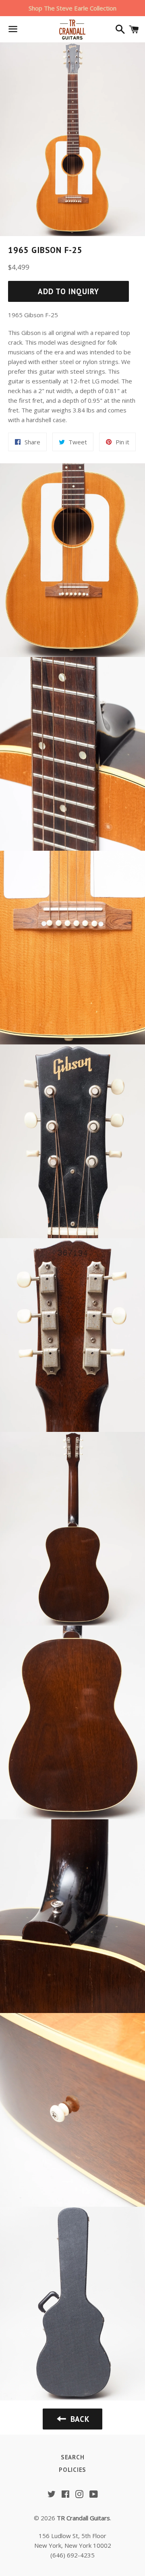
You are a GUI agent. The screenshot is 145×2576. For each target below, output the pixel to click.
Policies (72, 2470)
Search (73, 2457)
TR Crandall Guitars (83, 2518)
